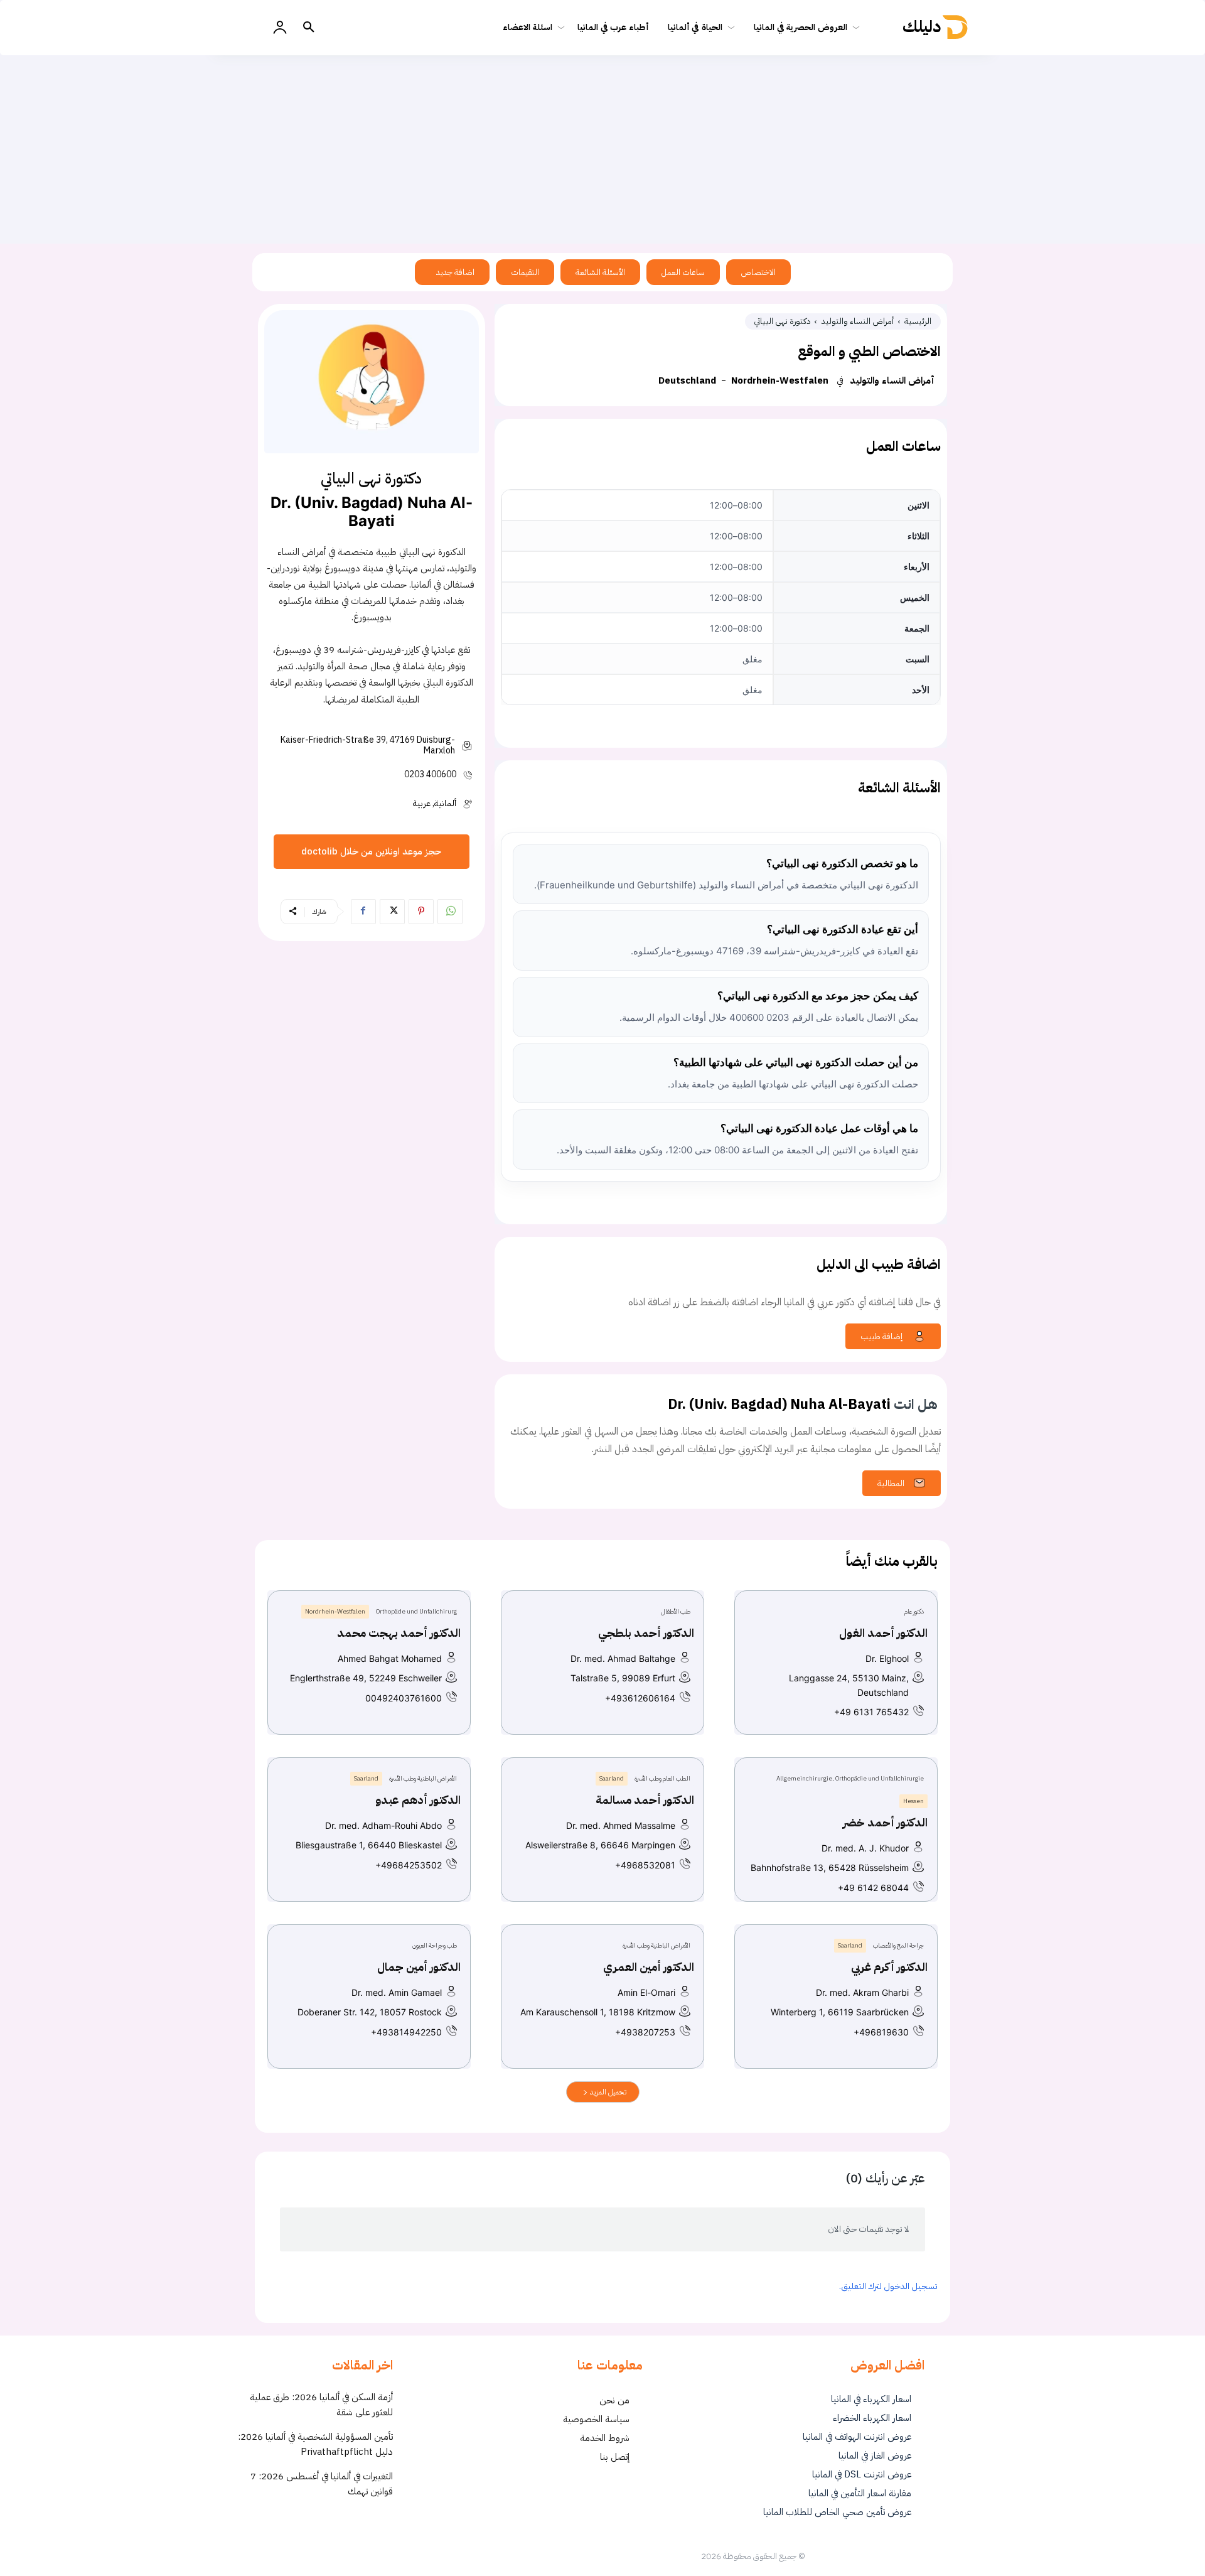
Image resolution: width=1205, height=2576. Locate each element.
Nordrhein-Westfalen (780, 380)
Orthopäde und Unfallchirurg (416, 1611)
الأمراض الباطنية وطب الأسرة (423, 1778)
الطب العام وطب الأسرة (662, 1778)
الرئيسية (918, 321)
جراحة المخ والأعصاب (898, 1945)
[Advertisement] (602, 149)
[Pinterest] (421, 912)
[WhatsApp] (450, 912)
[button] (309, 28)
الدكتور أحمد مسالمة (645, 1800)
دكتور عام (914, 1611)
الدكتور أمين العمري (649, 1967)
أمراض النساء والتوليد (858, 321)
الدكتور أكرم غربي (889, 1967)
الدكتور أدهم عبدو (418, 1800)
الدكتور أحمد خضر (885, 1822)
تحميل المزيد (607, 2092)
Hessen (913, 1801)
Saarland (612, 1778)
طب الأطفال (676, 1611)
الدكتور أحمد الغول (883, 1633)
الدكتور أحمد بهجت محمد (399, 1633)
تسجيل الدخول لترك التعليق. (888, 2286)
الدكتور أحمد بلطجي (646, 1633)
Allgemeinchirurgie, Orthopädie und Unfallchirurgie (850, 1778)
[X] (392, 912)
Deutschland (687, 380)
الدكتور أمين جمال (419, 1967)
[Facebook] (363, 912)
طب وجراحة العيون (435, 1945)
